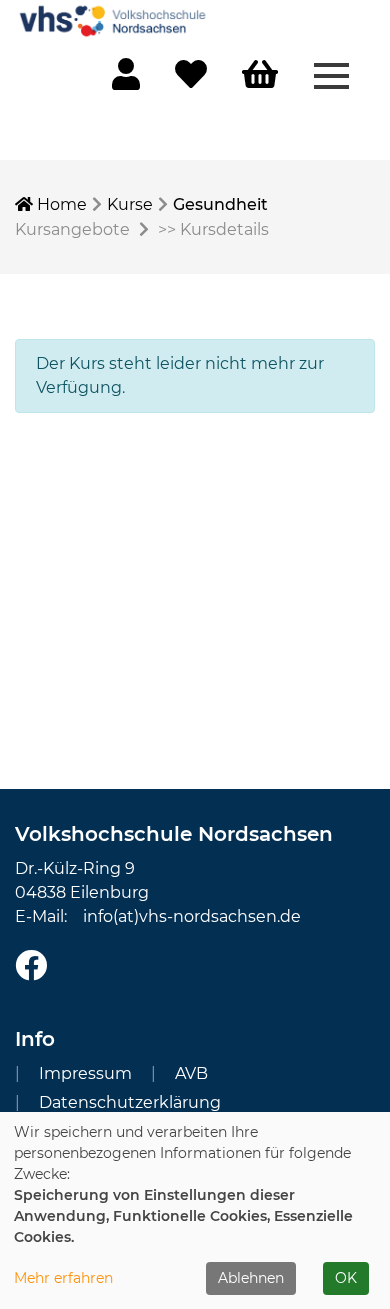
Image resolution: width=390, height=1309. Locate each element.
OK (346, 1278)
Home (60, 204)
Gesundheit (220, 204)
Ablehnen (251, 1278)
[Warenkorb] (260, 75)
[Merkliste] (191, 80)
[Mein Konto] (126, 80)
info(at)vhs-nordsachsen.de (192, 916)
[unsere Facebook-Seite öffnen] (31, 966)
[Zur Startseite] (115, 19)
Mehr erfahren (63, 1278)
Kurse (130, 204)
